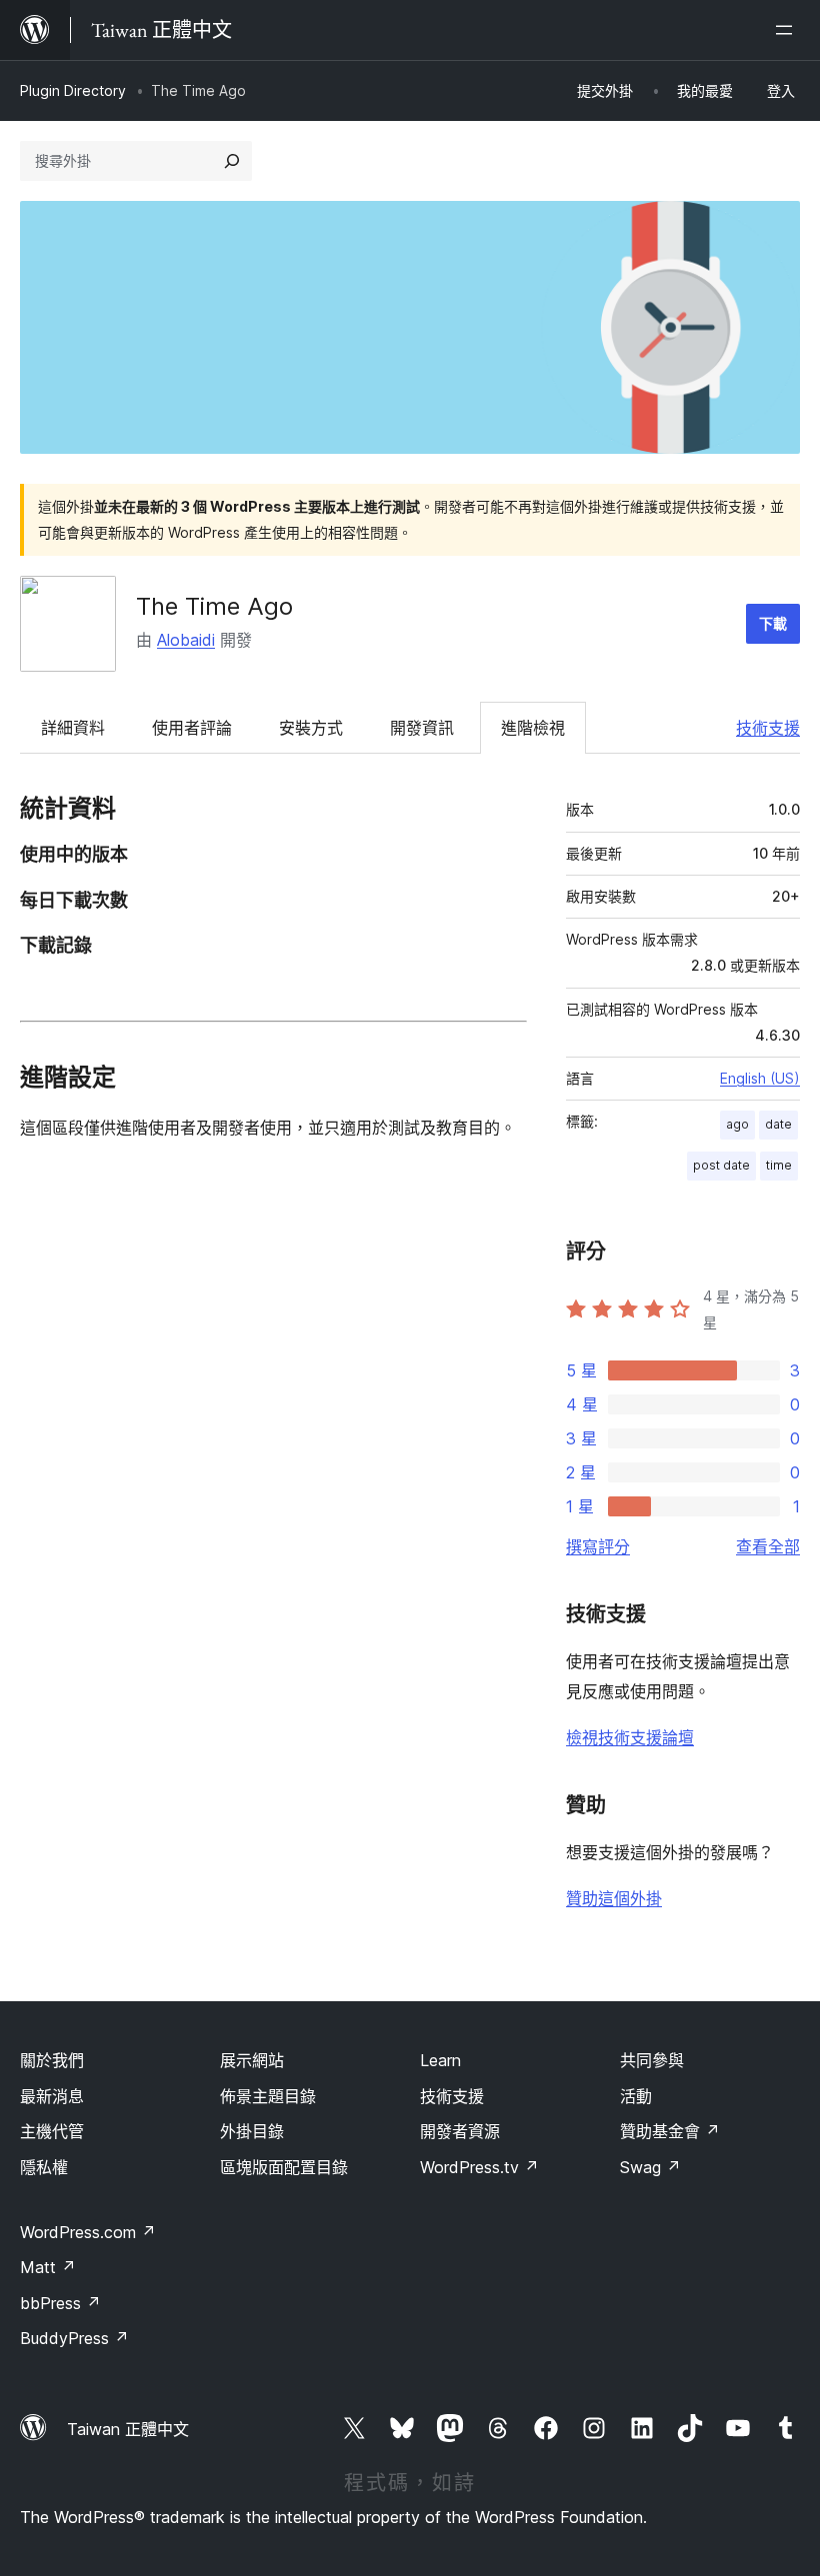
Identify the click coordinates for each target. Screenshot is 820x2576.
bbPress (60, 2303)
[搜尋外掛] (232, 161)
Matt (48, 2267)
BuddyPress (74, 2338)
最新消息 (52, 2096)
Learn (440, 2060)
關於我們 (52, 2060)
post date (721, 1165)
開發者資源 (460, 2131)
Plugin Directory (73, 90)
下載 (773, 623)
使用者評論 (192, 728)
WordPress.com (88, 2232)
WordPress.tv (479, 2167)
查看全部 (768, 1546)
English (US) (760, 1078)
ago (737, 1124)
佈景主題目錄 (268, 2096)
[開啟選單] (788, 30)
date (778, 1124)
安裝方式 (311, 728)
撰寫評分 (598, 1546)
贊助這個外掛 (614, 1898)
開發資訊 (422, 728)
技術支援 (768, 728)
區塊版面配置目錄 (284, 2167)
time (779, 1165)
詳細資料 (73, 728)
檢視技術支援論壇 (630, 1737)
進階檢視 (533, 728)
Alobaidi (186, 640)
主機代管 (52, 2131)
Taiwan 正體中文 (128, 2429)
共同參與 (652, 2060)
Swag (650, 2167)
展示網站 (252, 2060)
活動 (636, 2096)
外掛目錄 (252, 2131)
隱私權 (44, 2167)
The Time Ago (214, 606)
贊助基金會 (670, 2131)
